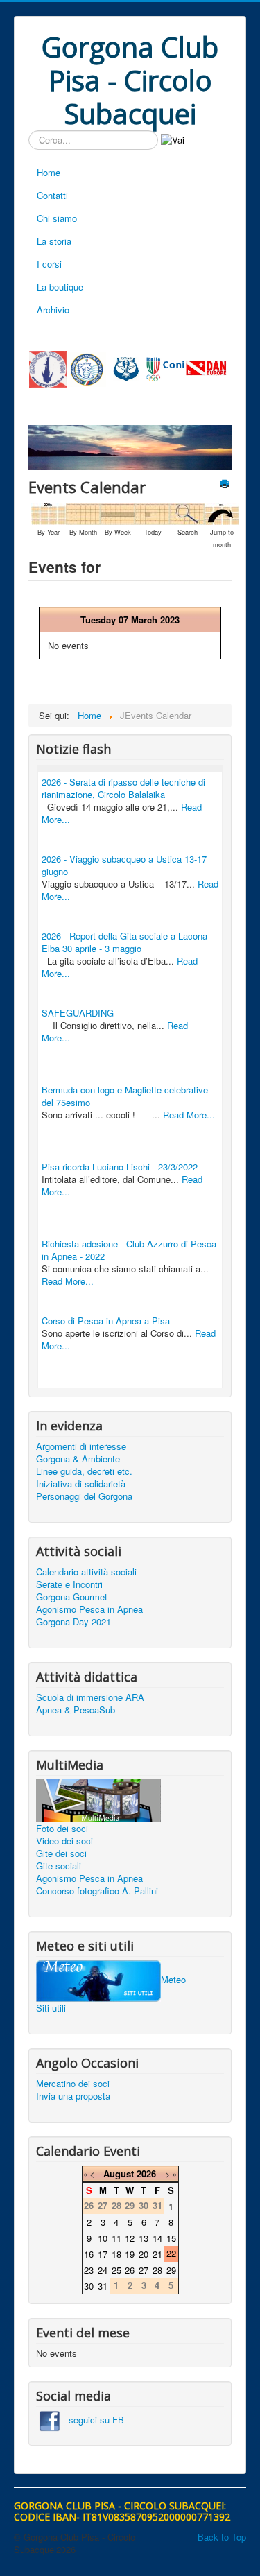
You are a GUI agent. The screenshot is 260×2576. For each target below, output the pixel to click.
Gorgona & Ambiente (78, 1459)
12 (130, 2238)
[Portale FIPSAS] (87, 370)
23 (89, 2270)
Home (49, 172)
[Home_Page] (48, 368)
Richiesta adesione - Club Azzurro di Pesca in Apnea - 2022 (129, 1250)
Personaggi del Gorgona (84, 1496)
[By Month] (83, 513)
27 (144, 2270)
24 (103, 2270)
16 (89, 2254)
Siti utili (51, 2008)
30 (89, 2286)
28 (157, 2270)
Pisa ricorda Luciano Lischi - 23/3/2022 (120, 1167)
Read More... (189, 1115)
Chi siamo (57, 218)
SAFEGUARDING (78, 1013)
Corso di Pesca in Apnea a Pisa (106, 1321)
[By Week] (118, 513)
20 (144, 2254)
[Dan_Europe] (206, 368)
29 (171, 2270)
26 (130, 2270)
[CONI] (165, 368)
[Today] (153, 513)
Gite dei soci (61, 1853)
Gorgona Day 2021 (73, 1622)
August (119, 2173)
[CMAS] (127, 368)
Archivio (53, 310)
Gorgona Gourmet (72, 1597)
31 (103, 2286)
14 (157, 2238)
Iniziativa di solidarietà (81, 1484)
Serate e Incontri (69, 1584)
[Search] (187, 513)
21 (157, 2254)
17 (103, 2254)
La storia (54, 241)
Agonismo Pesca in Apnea (89, 1609)
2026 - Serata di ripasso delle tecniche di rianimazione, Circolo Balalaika (123, 788)
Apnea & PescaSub (76, 1710)
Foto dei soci (62, 1829)
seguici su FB (92, 2420)
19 (130, 2254)
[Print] (226, 485)
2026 (146, 2173)
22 (171, 2253)
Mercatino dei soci (73, 2084)
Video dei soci (64, 1841)
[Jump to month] (222, 513)
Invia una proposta (73, 2096)
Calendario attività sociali (86, 1572)
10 (103, 2238)
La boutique (60, 287)
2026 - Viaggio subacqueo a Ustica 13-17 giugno (124, 865)
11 (116, 2238)
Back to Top (222, 2537)
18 (116, 2254)
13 (144, 2238)
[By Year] (49, 513)
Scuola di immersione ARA (90, 1697)
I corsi (49, 264)
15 (171, 2238)
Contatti (52, 195)
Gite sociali (59, 1866)
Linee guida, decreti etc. (84, 1471)
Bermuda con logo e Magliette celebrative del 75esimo (125, 1096)
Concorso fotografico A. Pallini (97, 1891)
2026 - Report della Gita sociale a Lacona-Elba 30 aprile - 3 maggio (126, 942)
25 (116, 2270)
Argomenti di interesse (81, 1446)
